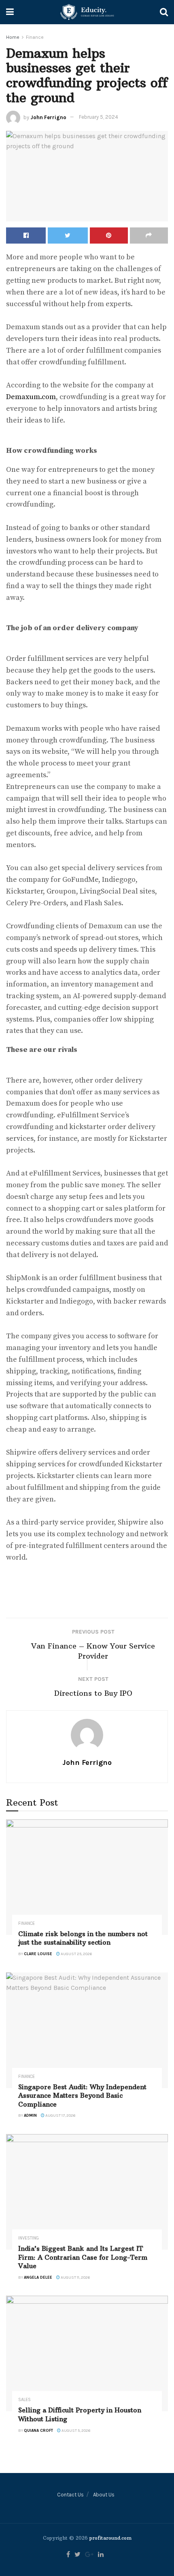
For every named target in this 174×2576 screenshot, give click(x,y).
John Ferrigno (48, 117)
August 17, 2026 (60, 2115)
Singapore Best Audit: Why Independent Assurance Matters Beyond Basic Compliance (82, 2095)
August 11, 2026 (75, 2277)
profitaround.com (110, 2538)
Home (13, 37)
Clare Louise (38, 1954)
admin (30, 2115)
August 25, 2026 (76, 1954)
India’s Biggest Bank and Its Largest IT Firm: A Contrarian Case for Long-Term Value (83, 2257)
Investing (29, 2238)
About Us (104, 2495)
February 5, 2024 (99, 117)
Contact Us (70, 2495)
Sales (24, 2400)
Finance (35, 37)
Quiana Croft (38, 2431)
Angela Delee (38, 2277)
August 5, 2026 (75, 2431)
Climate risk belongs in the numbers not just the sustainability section (83, 1938)
